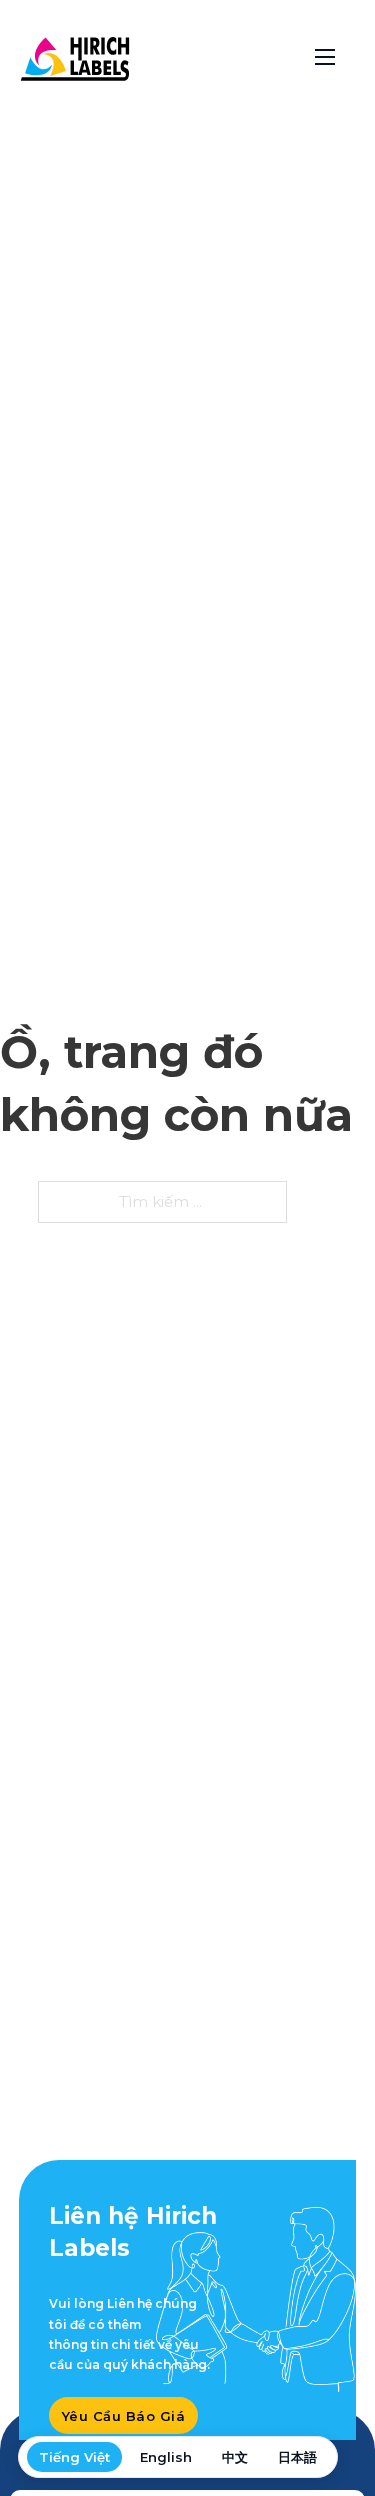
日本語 (297, 2457)
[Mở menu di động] (325, 57)
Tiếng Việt (74, 2457)
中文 (235, 2457)
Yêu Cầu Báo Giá (124, 2416)
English (166, 2457)
